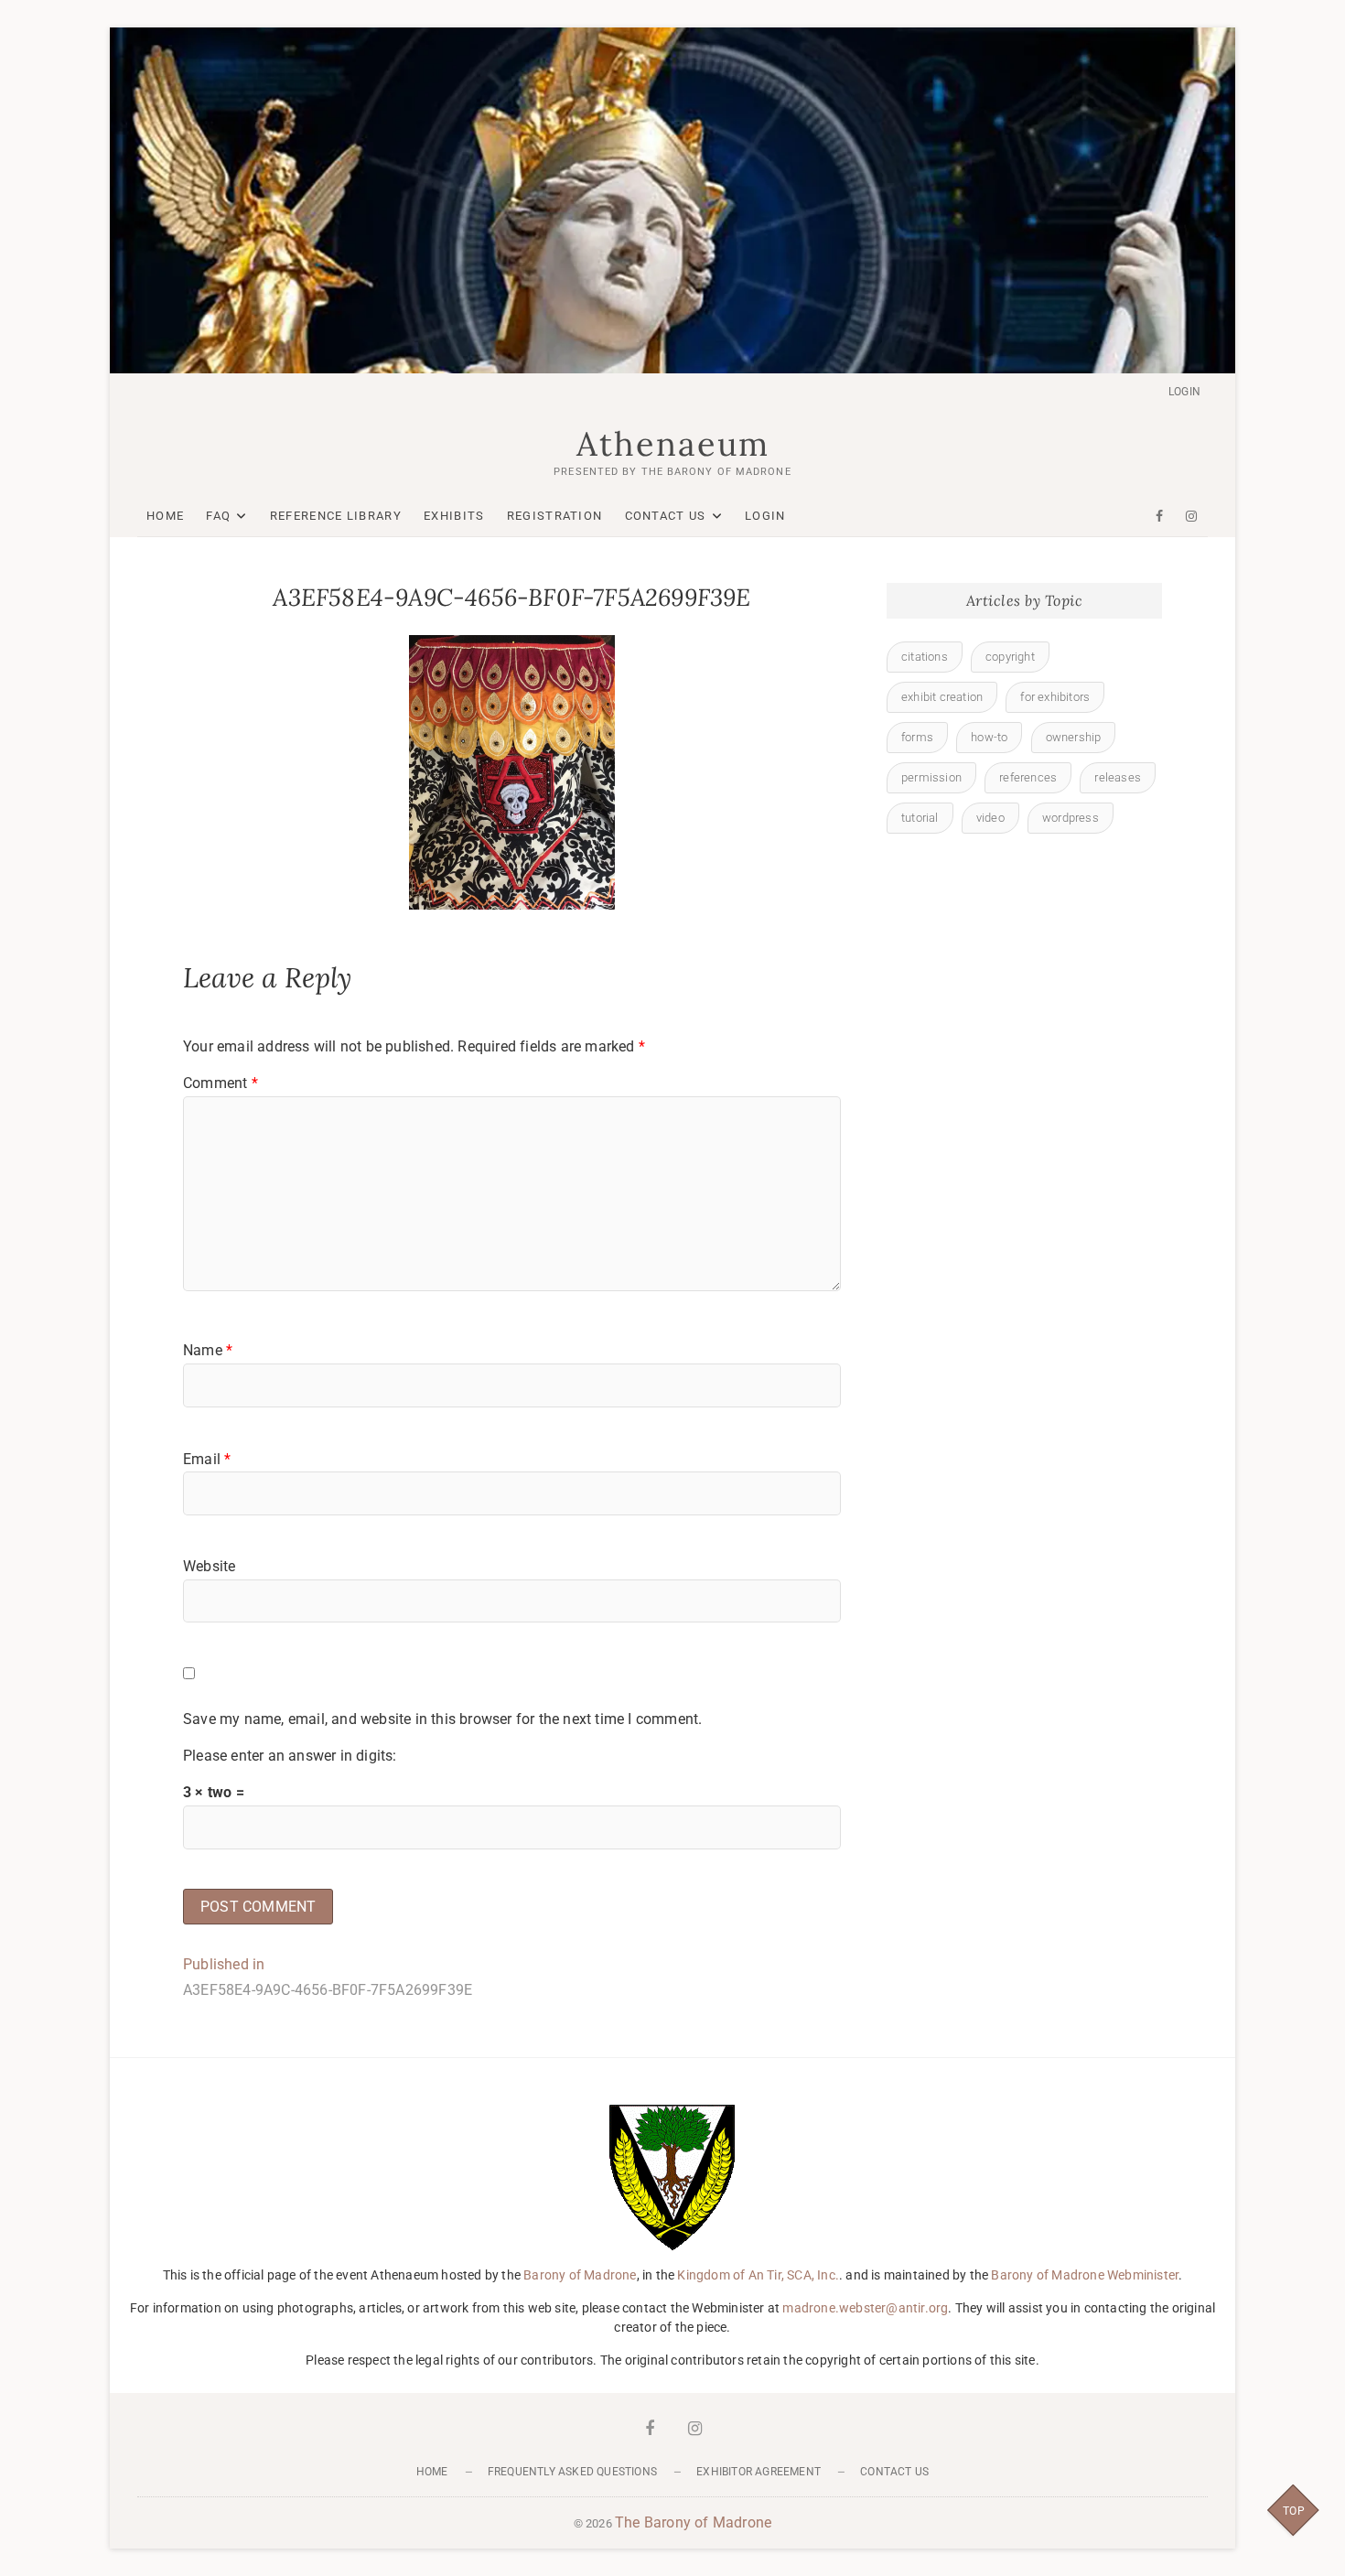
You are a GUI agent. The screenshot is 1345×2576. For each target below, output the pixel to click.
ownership (1074, 737)
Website (209, 1566)
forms (917, 737)
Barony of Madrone (580, 2275)
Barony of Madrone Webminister (1085, 2275)
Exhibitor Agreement (759, 2472)
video (990, 818)
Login (1184, 392)
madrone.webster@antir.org (865, 2308)
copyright (1010, 657)
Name (208, 1350)
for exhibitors (1055, 697)
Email (207, 1459)
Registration (555, 516)
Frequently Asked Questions (572, 2472)
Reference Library (336, 516)
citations (925, 657)
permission (931, 777)
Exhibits (454, 516)
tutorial (920, 818)
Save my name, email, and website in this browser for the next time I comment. (442, 1719)
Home (165, 516)
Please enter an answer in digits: (290, 1756)
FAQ (218, 516)
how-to (989, 737)
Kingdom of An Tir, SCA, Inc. (758, 2275)
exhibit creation (942, 697)
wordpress (1071, 818)
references (1028, 777)
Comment (221, 1083)
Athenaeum (673, 444)
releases (1118, 777)
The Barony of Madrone (693, 2522)
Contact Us (666, 516)
